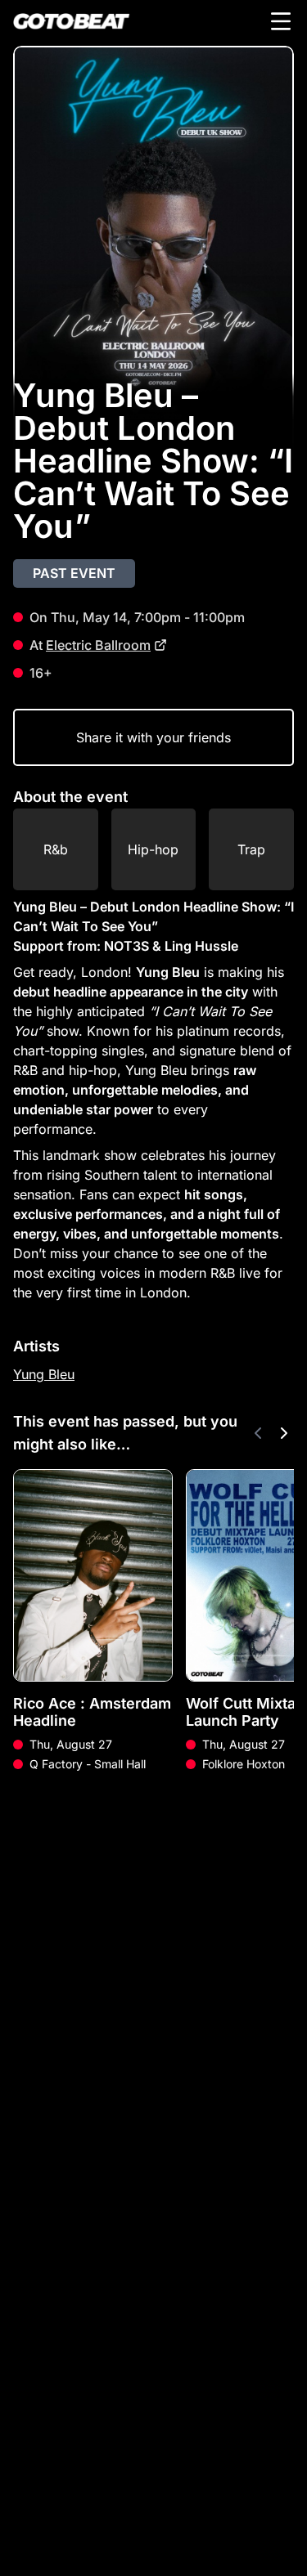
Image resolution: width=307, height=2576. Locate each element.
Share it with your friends (153, 737)
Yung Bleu (44, 1374)
